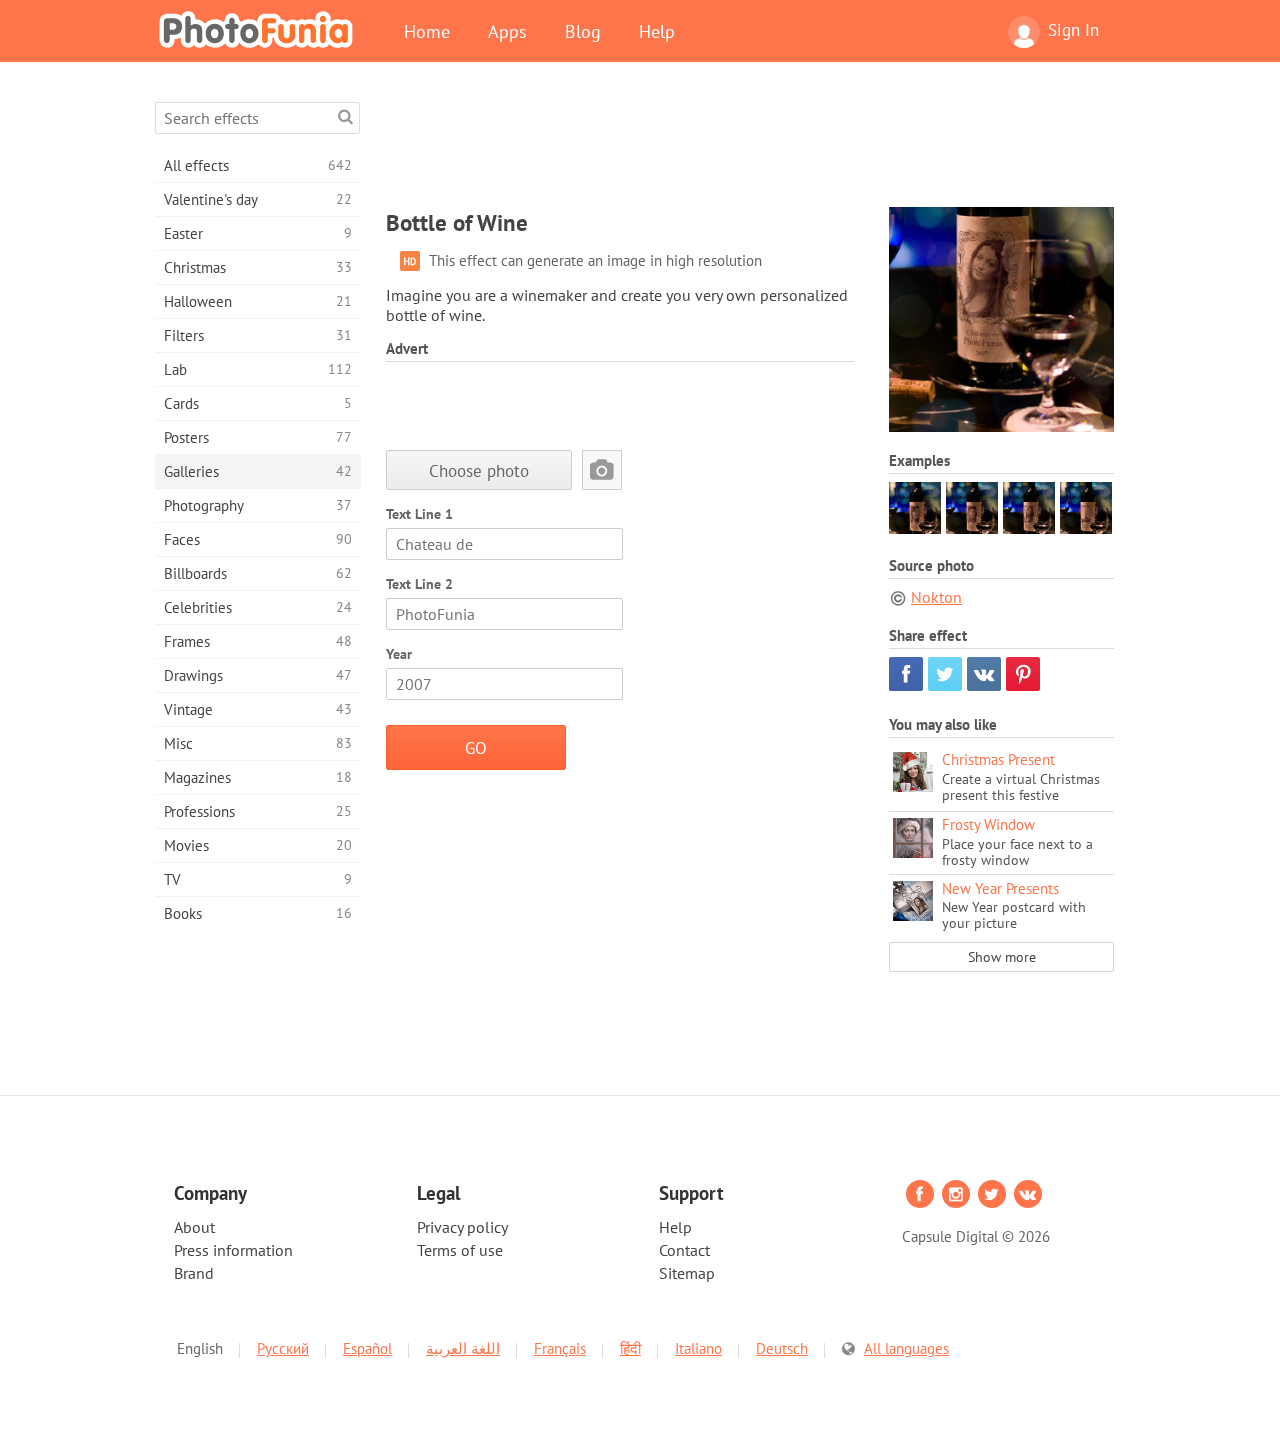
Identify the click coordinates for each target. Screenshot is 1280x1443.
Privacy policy (462, 1227)
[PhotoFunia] (260, 29)
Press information (233, 1250)
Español (367, 1348)
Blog (583, 31)
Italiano (698, 1348)
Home (427, 31)
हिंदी (630, 1348)
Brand (194, 1273)
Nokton (936, 597)
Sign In (1073, 30)
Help (657, 31)
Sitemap (687, 1273)
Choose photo (479, 470)
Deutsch (782, 1348)
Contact (684, 1250)
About (194, 1227)
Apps (507, 31)
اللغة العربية (463, 1348)
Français (560, 1348)
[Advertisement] (750, 147)
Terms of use (460, 1250)
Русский (283, 1348)
